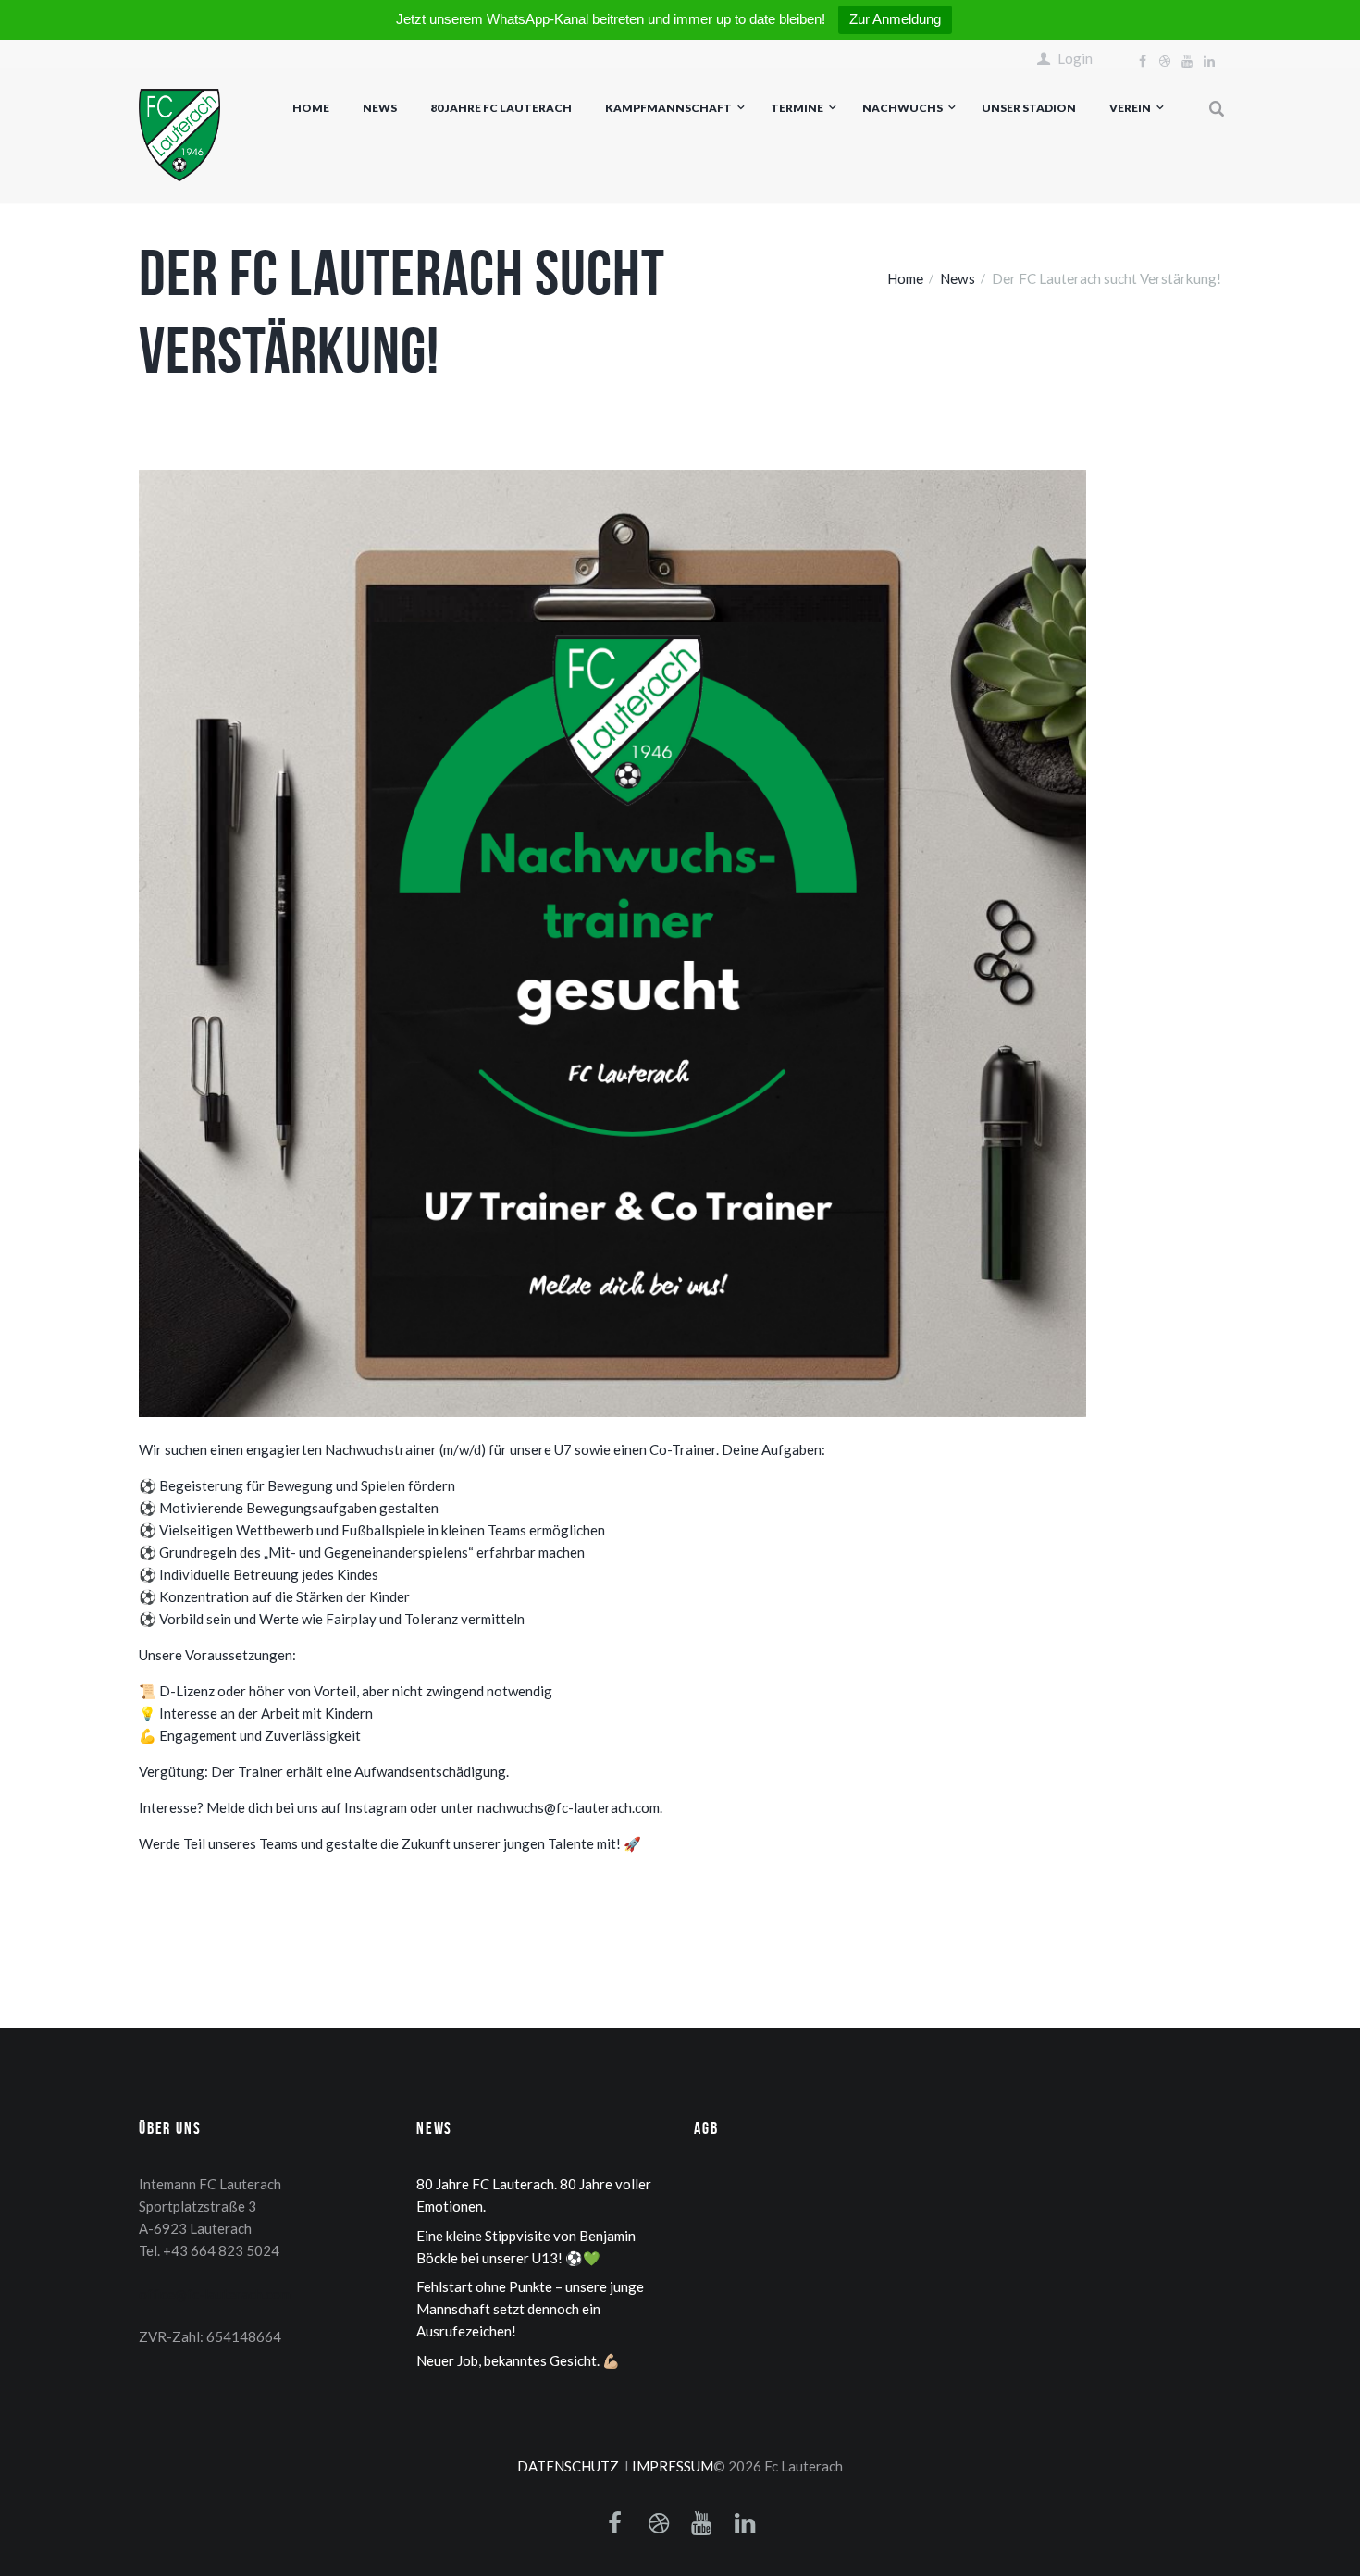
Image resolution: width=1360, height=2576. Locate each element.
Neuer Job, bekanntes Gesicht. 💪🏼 (518, 2360)
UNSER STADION (1029, 108)
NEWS (380, 108)
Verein (1130, 108)
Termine (797, 108)
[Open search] (1218, 109)
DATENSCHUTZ (568, 2466)
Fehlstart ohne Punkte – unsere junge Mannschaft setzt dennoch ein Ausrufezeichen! (530, 2309)
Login (1075, 59)
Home (311, 108)
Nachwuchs (903, 108)
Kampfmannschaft (668, 108)
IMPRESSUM (673, 2466)
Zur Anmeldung (895, 19)
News (958, 278)
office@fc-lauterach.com (215, 2294)
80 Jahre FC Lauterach (501, 108)
